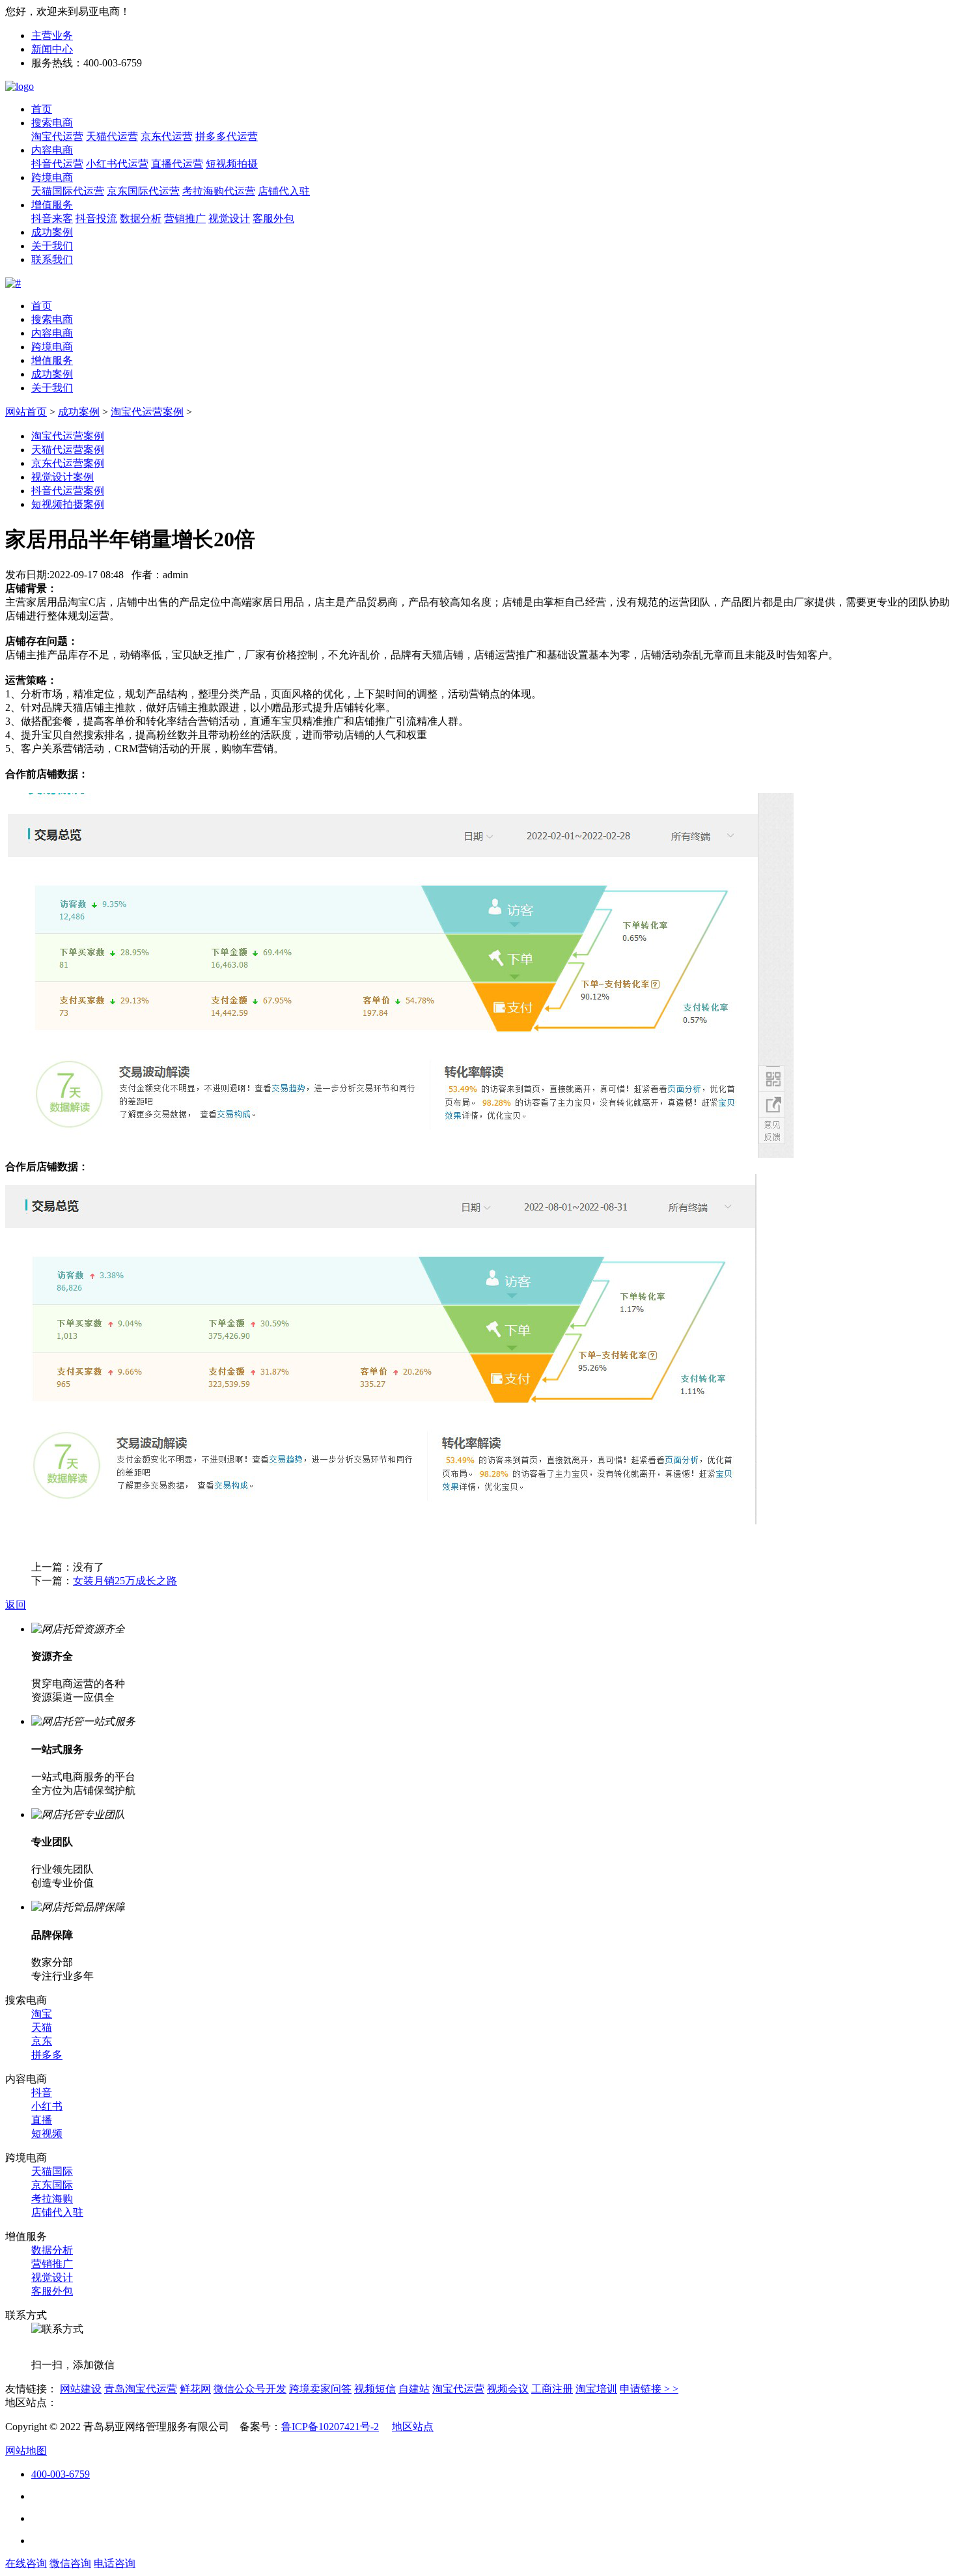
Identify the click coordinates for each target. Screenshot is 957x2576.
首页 (42, 109)
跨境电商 (52, 177)
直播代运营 (177, 164)
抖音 (42, 2093)
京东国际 (52, 2185)
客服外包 (273, 218)
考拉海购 (52, 2199)
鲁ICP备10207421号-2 (330, 2427)
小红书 (47, 2106)
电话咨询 (115, 2563)
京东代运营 (167, 136)
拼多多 (47, 2055)
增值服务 (52, 205)
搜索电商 (52, 123)
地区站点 (413, 2427)
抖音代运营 (57, 164)
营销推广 (185, 218)
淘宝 (42, 2014)
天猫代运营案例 (68, 450)
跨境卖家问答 (320, 2389)
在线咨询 (26, 2563)
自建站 (414, 2389)
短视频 (47, 2134)
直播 (42, 2120)
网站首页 (26, 412)
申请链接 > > (649, 2389)
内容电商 (52, 150)
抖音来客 (52, 218)
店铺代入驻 (284, 191)
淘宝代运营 (57, 136)
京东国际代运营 (143, 191)
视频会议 (508, 2389)
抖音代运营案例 (68, 491)
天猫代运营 (112, 136)
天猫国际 (52, 2171)
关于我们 (52, 246)
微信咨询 (70, 2563)
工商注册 (552, 2389)
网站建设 (81, 2389)
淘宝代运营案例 (147, 412)
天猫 (42, 2027)
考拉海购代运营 (219, 191)
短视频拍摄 (232, 164)
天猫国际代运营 (68, 191)
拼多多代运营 (227, 136)
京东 (42, 2041)
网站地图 (26, 2451)
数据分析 (141, 218)
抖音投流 (96, 218)
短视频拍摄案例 (68, 504)
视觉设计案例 (62, 477)
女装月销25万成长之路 (125, 1581)
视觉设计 (229, 218)
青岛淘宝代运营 (141, 2389)
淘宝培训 (596, 2389)
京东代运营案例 (68, 463)
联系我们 (52, 259)
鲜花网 (195, 2389)
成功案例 (52, 232)
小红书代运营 (117, 164)
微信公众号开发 (250, 2389)
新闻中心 (52, 49)
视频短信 (375, 2389)
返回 (16, 1605)
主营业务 (52, 35)
